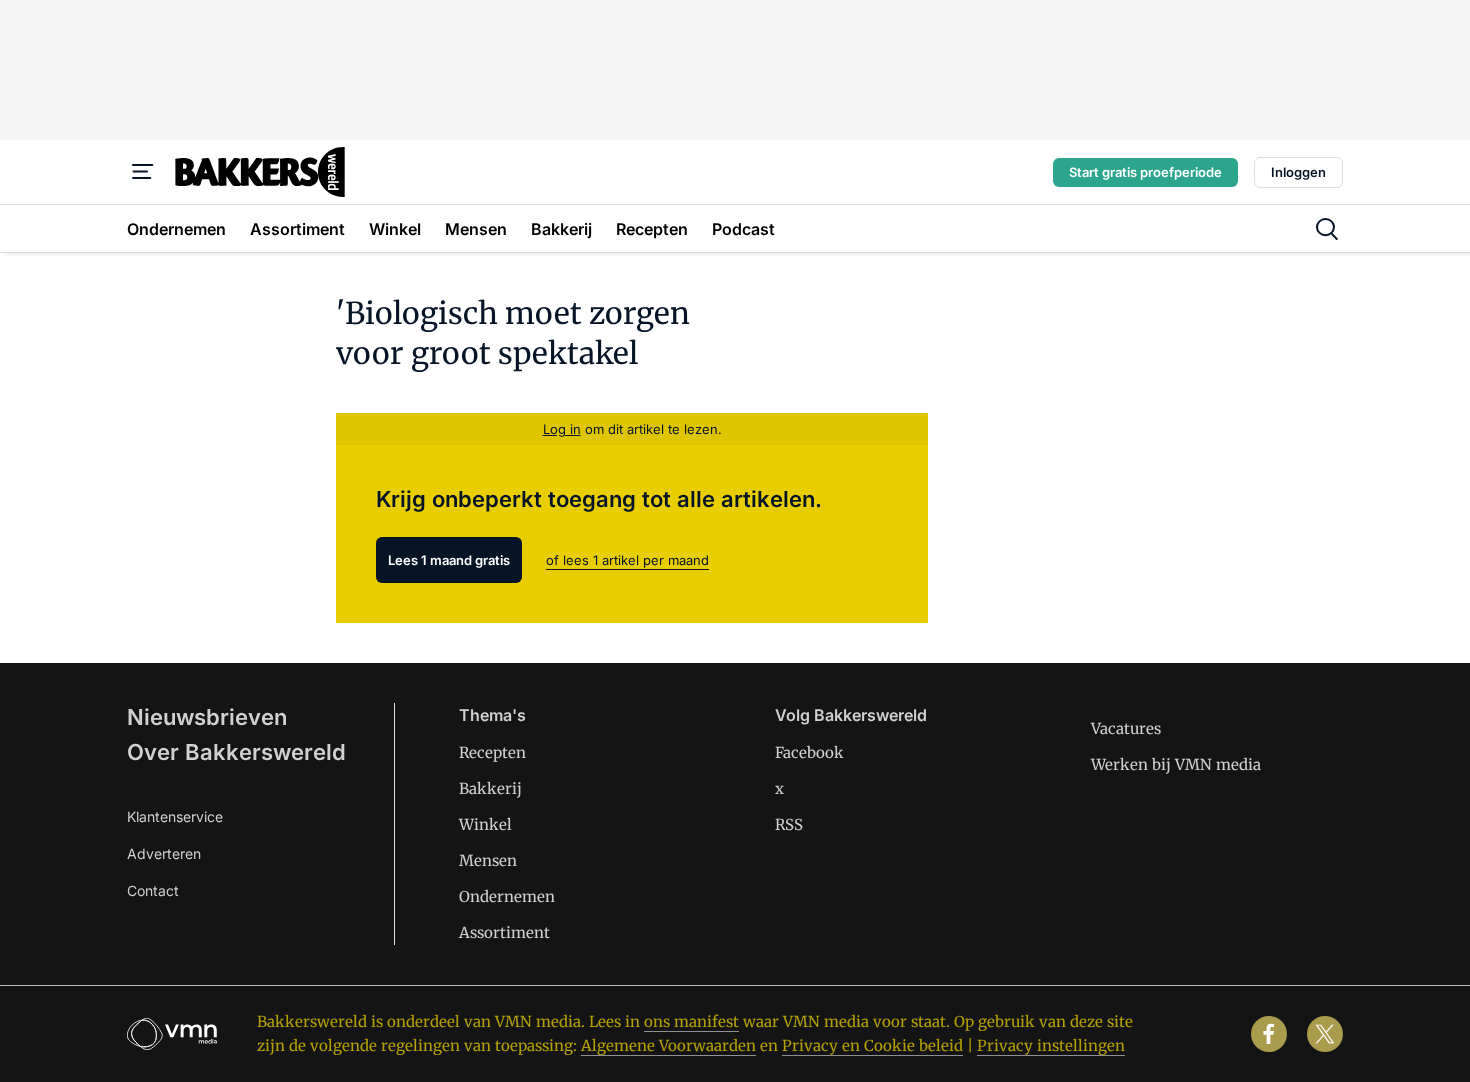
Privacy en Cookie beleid (872, 1045)
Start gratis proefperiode (1145, 172)
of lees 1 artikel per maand (627, 560)
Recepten (492, 752)
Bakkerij (490, 788)
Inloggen (1298, 172)
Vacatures (1126, 728)
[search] (1327, 229)
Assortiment (504, 932)
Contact (153, 890)
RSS (789, 824)
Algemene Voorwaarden (668, 1045)
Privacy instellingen (1051, 1045)
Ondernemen (507, 896)
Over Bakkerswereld (236, 752)
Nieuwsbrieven (207, 717)
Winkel (485, 824)
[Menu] (143, 172)
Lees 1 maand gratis (449, 560)
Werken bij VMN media (1176, 764)
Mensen (488, 860)
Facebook (809, 752)
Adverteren (164, 853)
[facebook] (1269, 1034)
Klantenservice (175, 816)
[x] (1325, 1034)
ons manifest (691, 1021)
